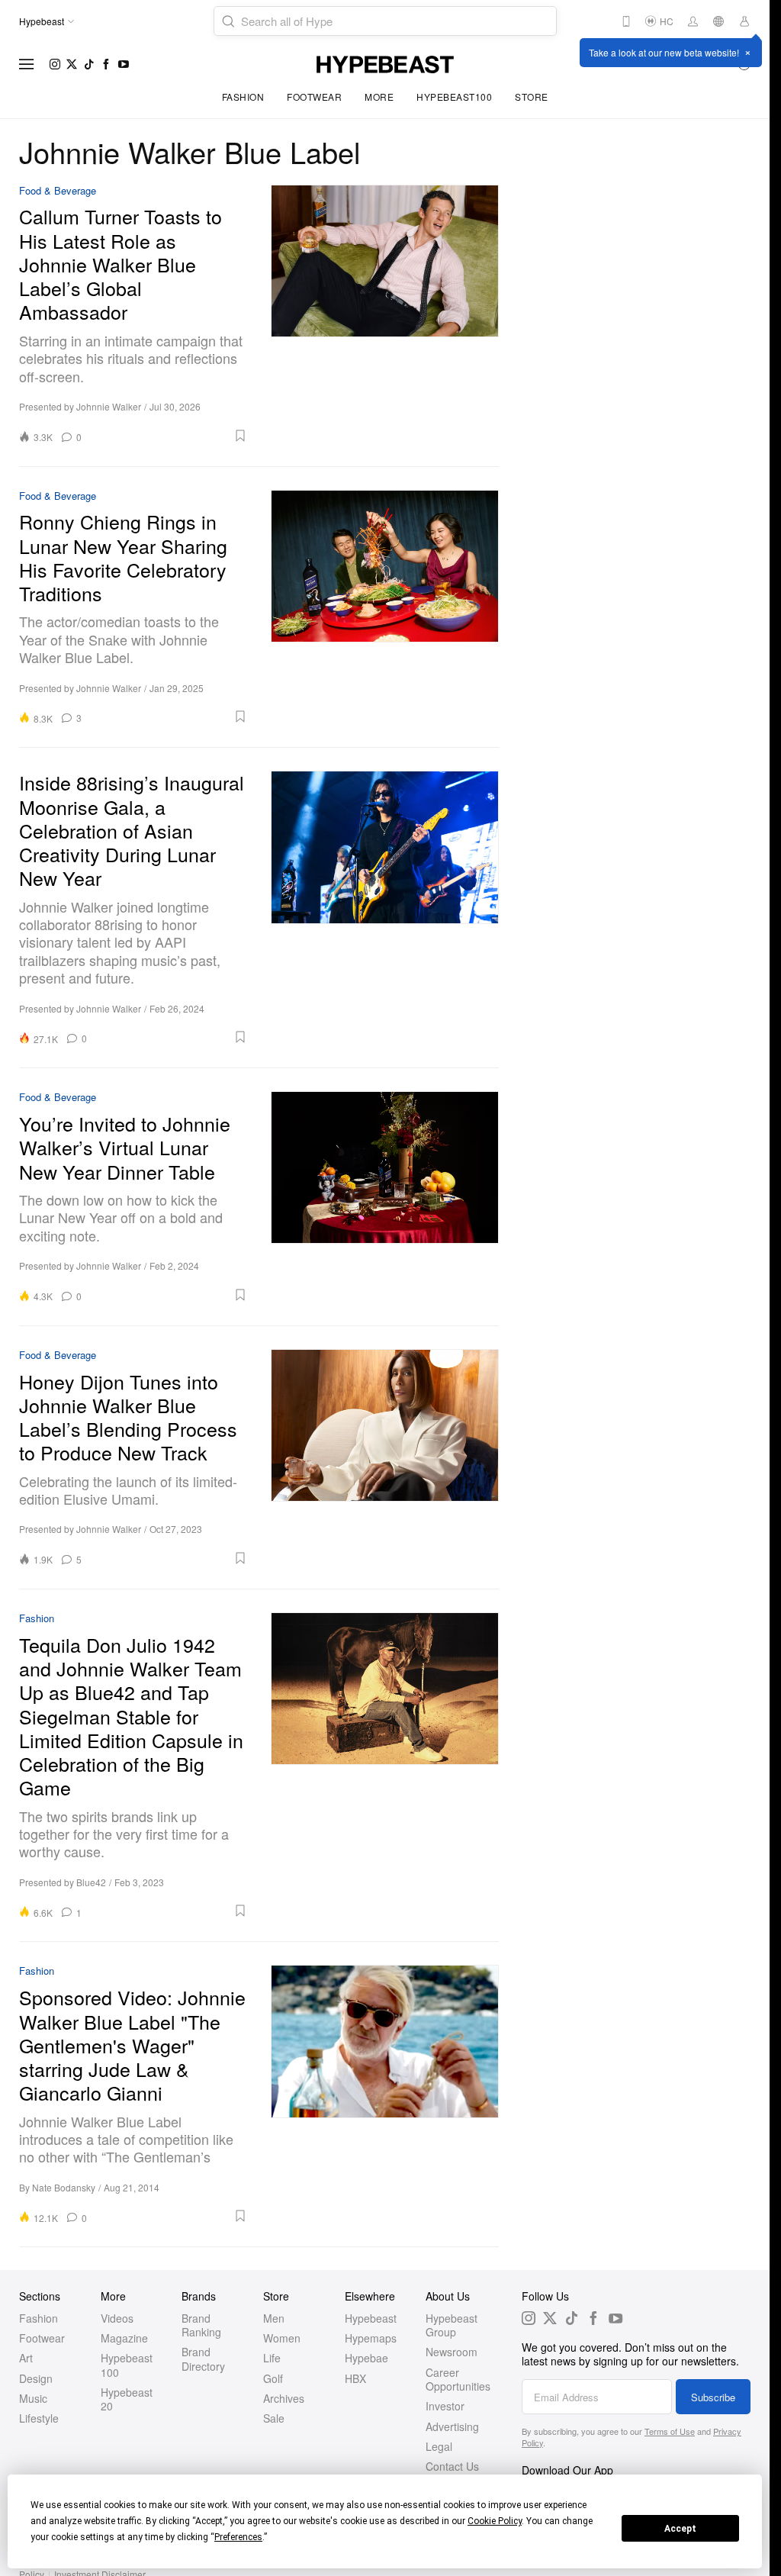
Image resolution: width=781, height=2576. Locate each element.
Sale (274, 2418)
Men (274, 2318)
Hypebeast (371, 2318)
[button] (170, 436)
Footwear (314, 97)
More (379, 97)
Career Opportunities (458, 2379)
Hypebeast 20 (127, 2399)
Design (36, 2378)
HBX (355, 2378)
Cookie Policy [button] (495, 2521)
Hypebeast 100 (127, 2365)
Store (532, 97)
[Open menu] (27, 64)
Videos (117, 2318)
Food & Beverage (58, 191)
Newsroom (452, 2352)
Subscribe (713, 2397)
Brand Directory (203, 2359)
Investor (445, 2406)
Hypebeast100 (454, 97)
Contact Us (452, 2466)
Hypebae (366, 2358)
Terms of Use (670, 2431)
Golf (273, 2378)
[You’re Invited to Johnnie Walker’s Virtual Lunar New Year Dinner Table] (385, 1196)
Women (282, 2338)
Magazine (124, 2338)
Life (272, 2358)
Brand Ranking (201, 2325)
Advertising (452, 2426)
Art (26, 2358)
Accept (680, 2529)
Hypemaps (371, 2338)
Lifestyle (39, 2418)
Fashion (243, 97)
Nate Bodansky (64, 2187)
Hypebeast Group (452, 2325)
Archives (284, 2398)
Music (33, 2398)
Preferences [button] (238, 2537)
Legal (439, 2446)
